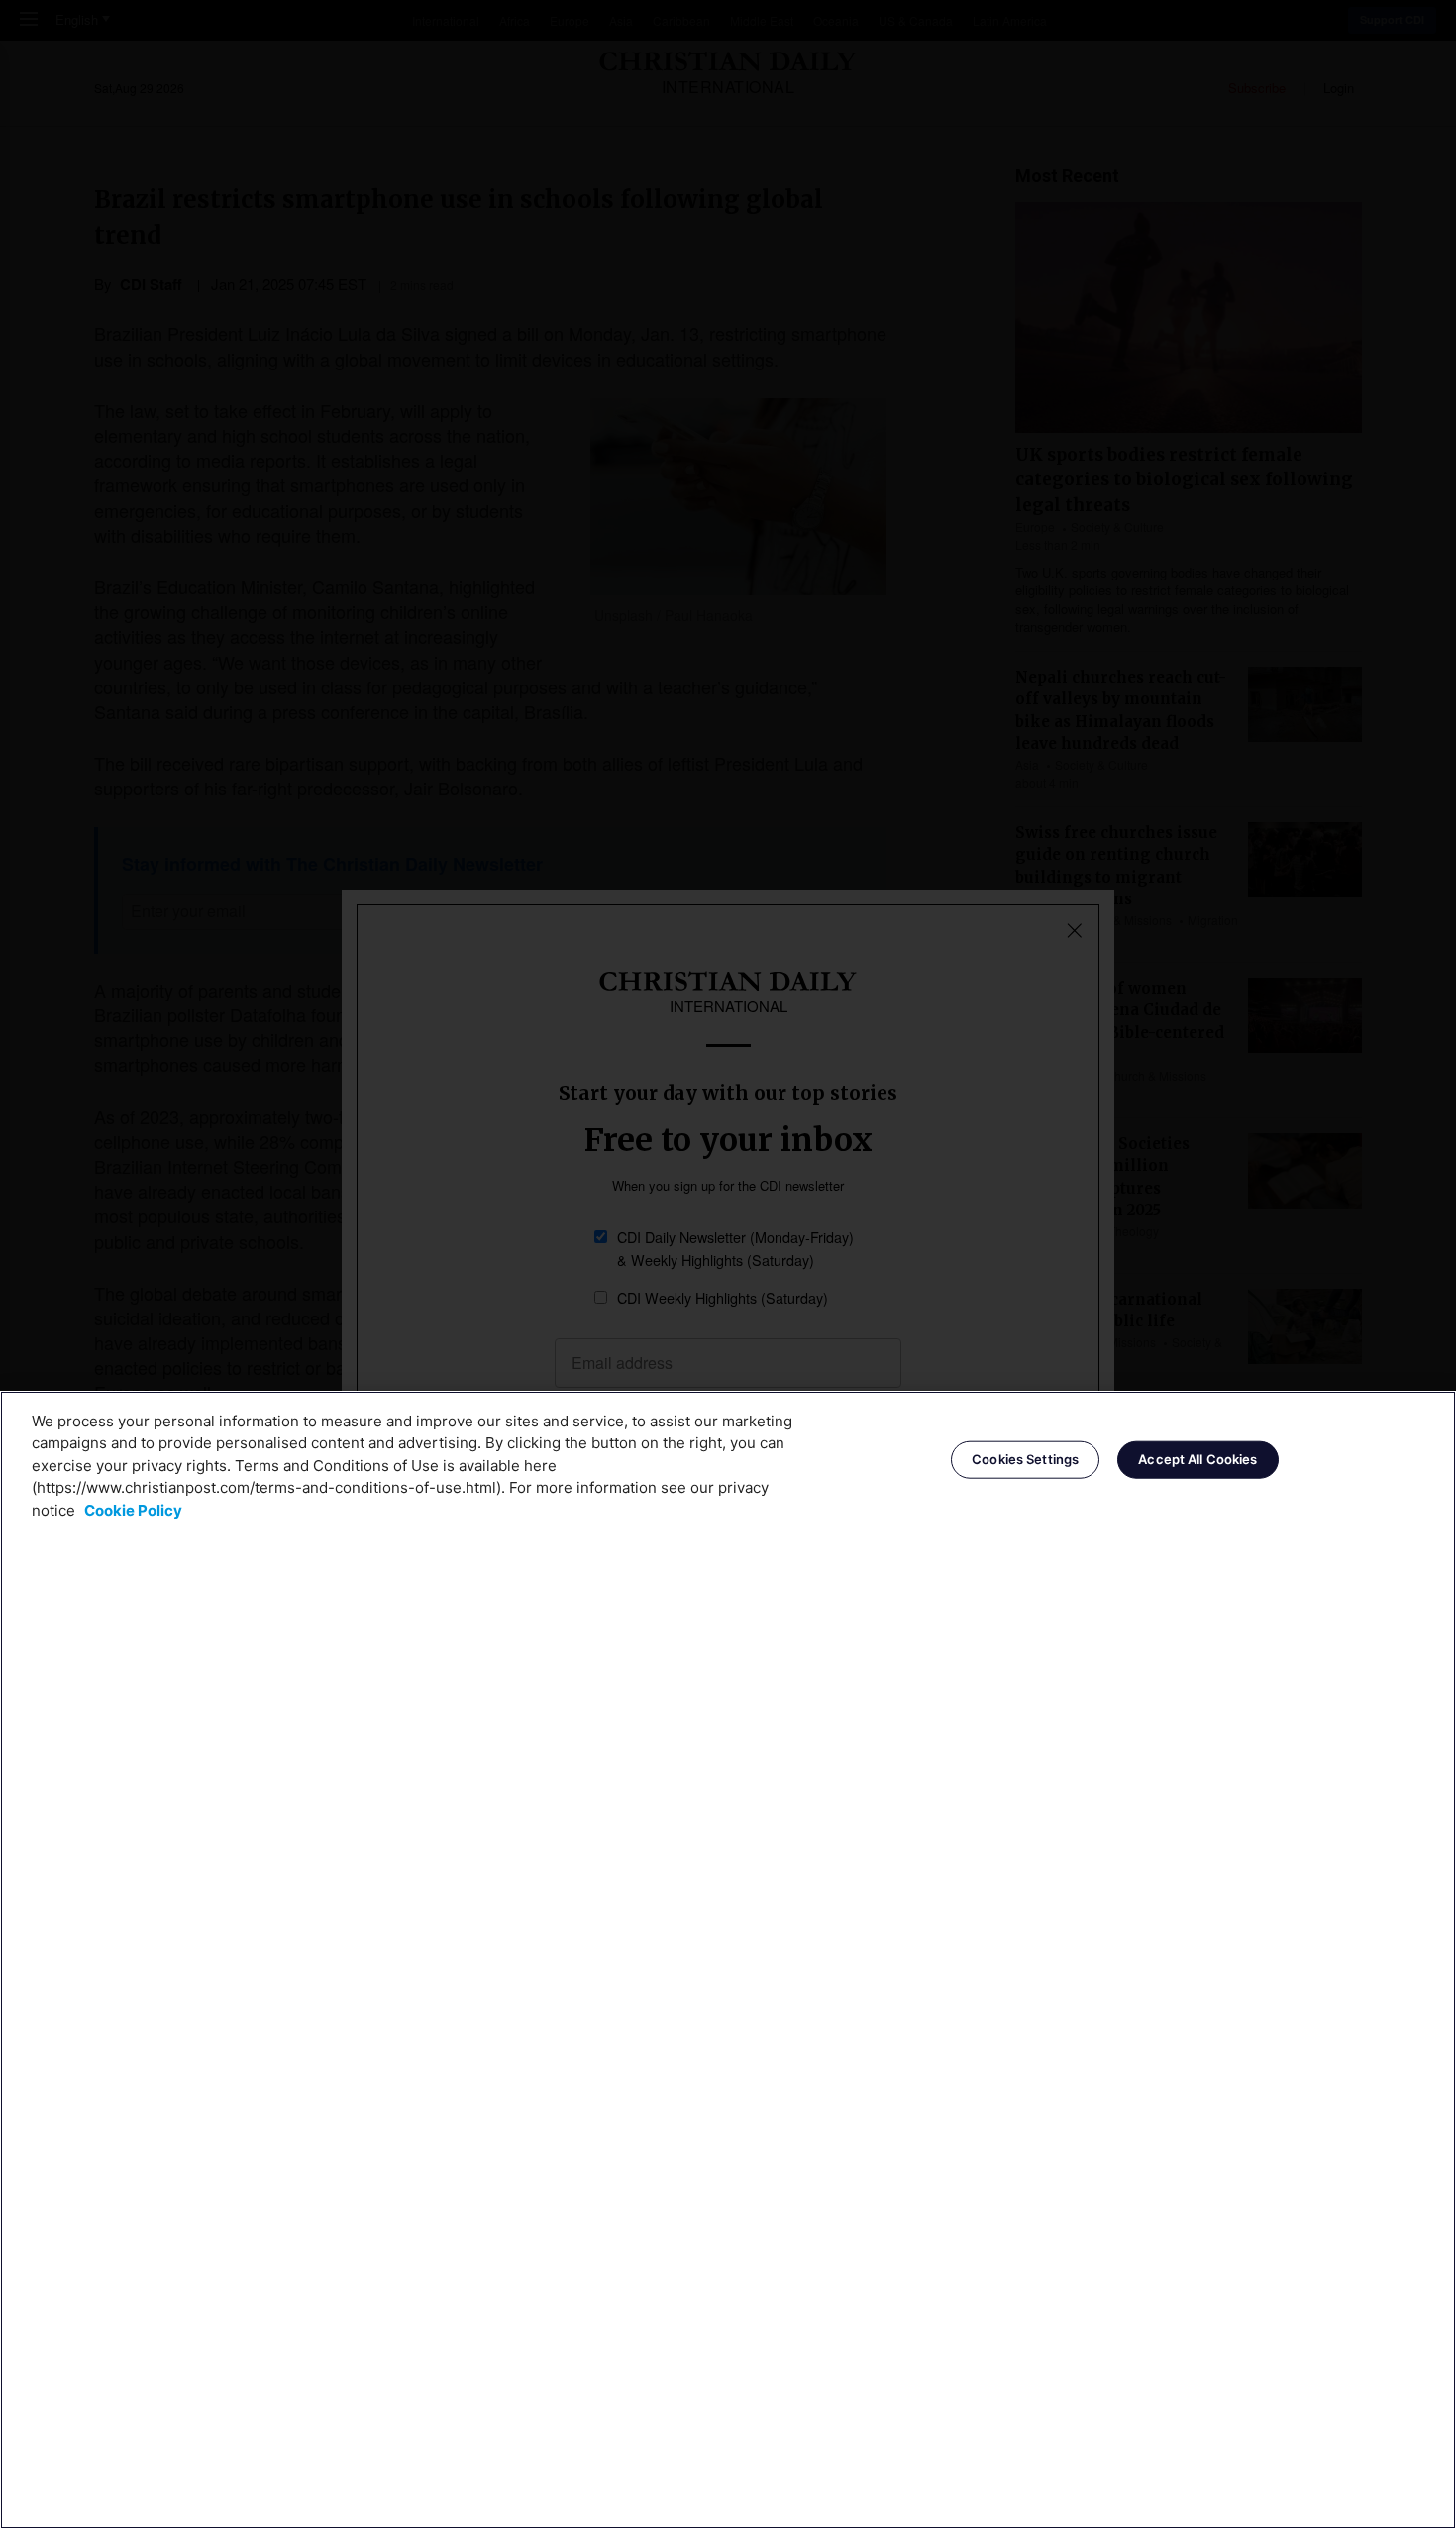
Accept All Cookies (1197, 1459)
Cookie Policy (133, 1510)
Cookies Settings (1025, 1459)
